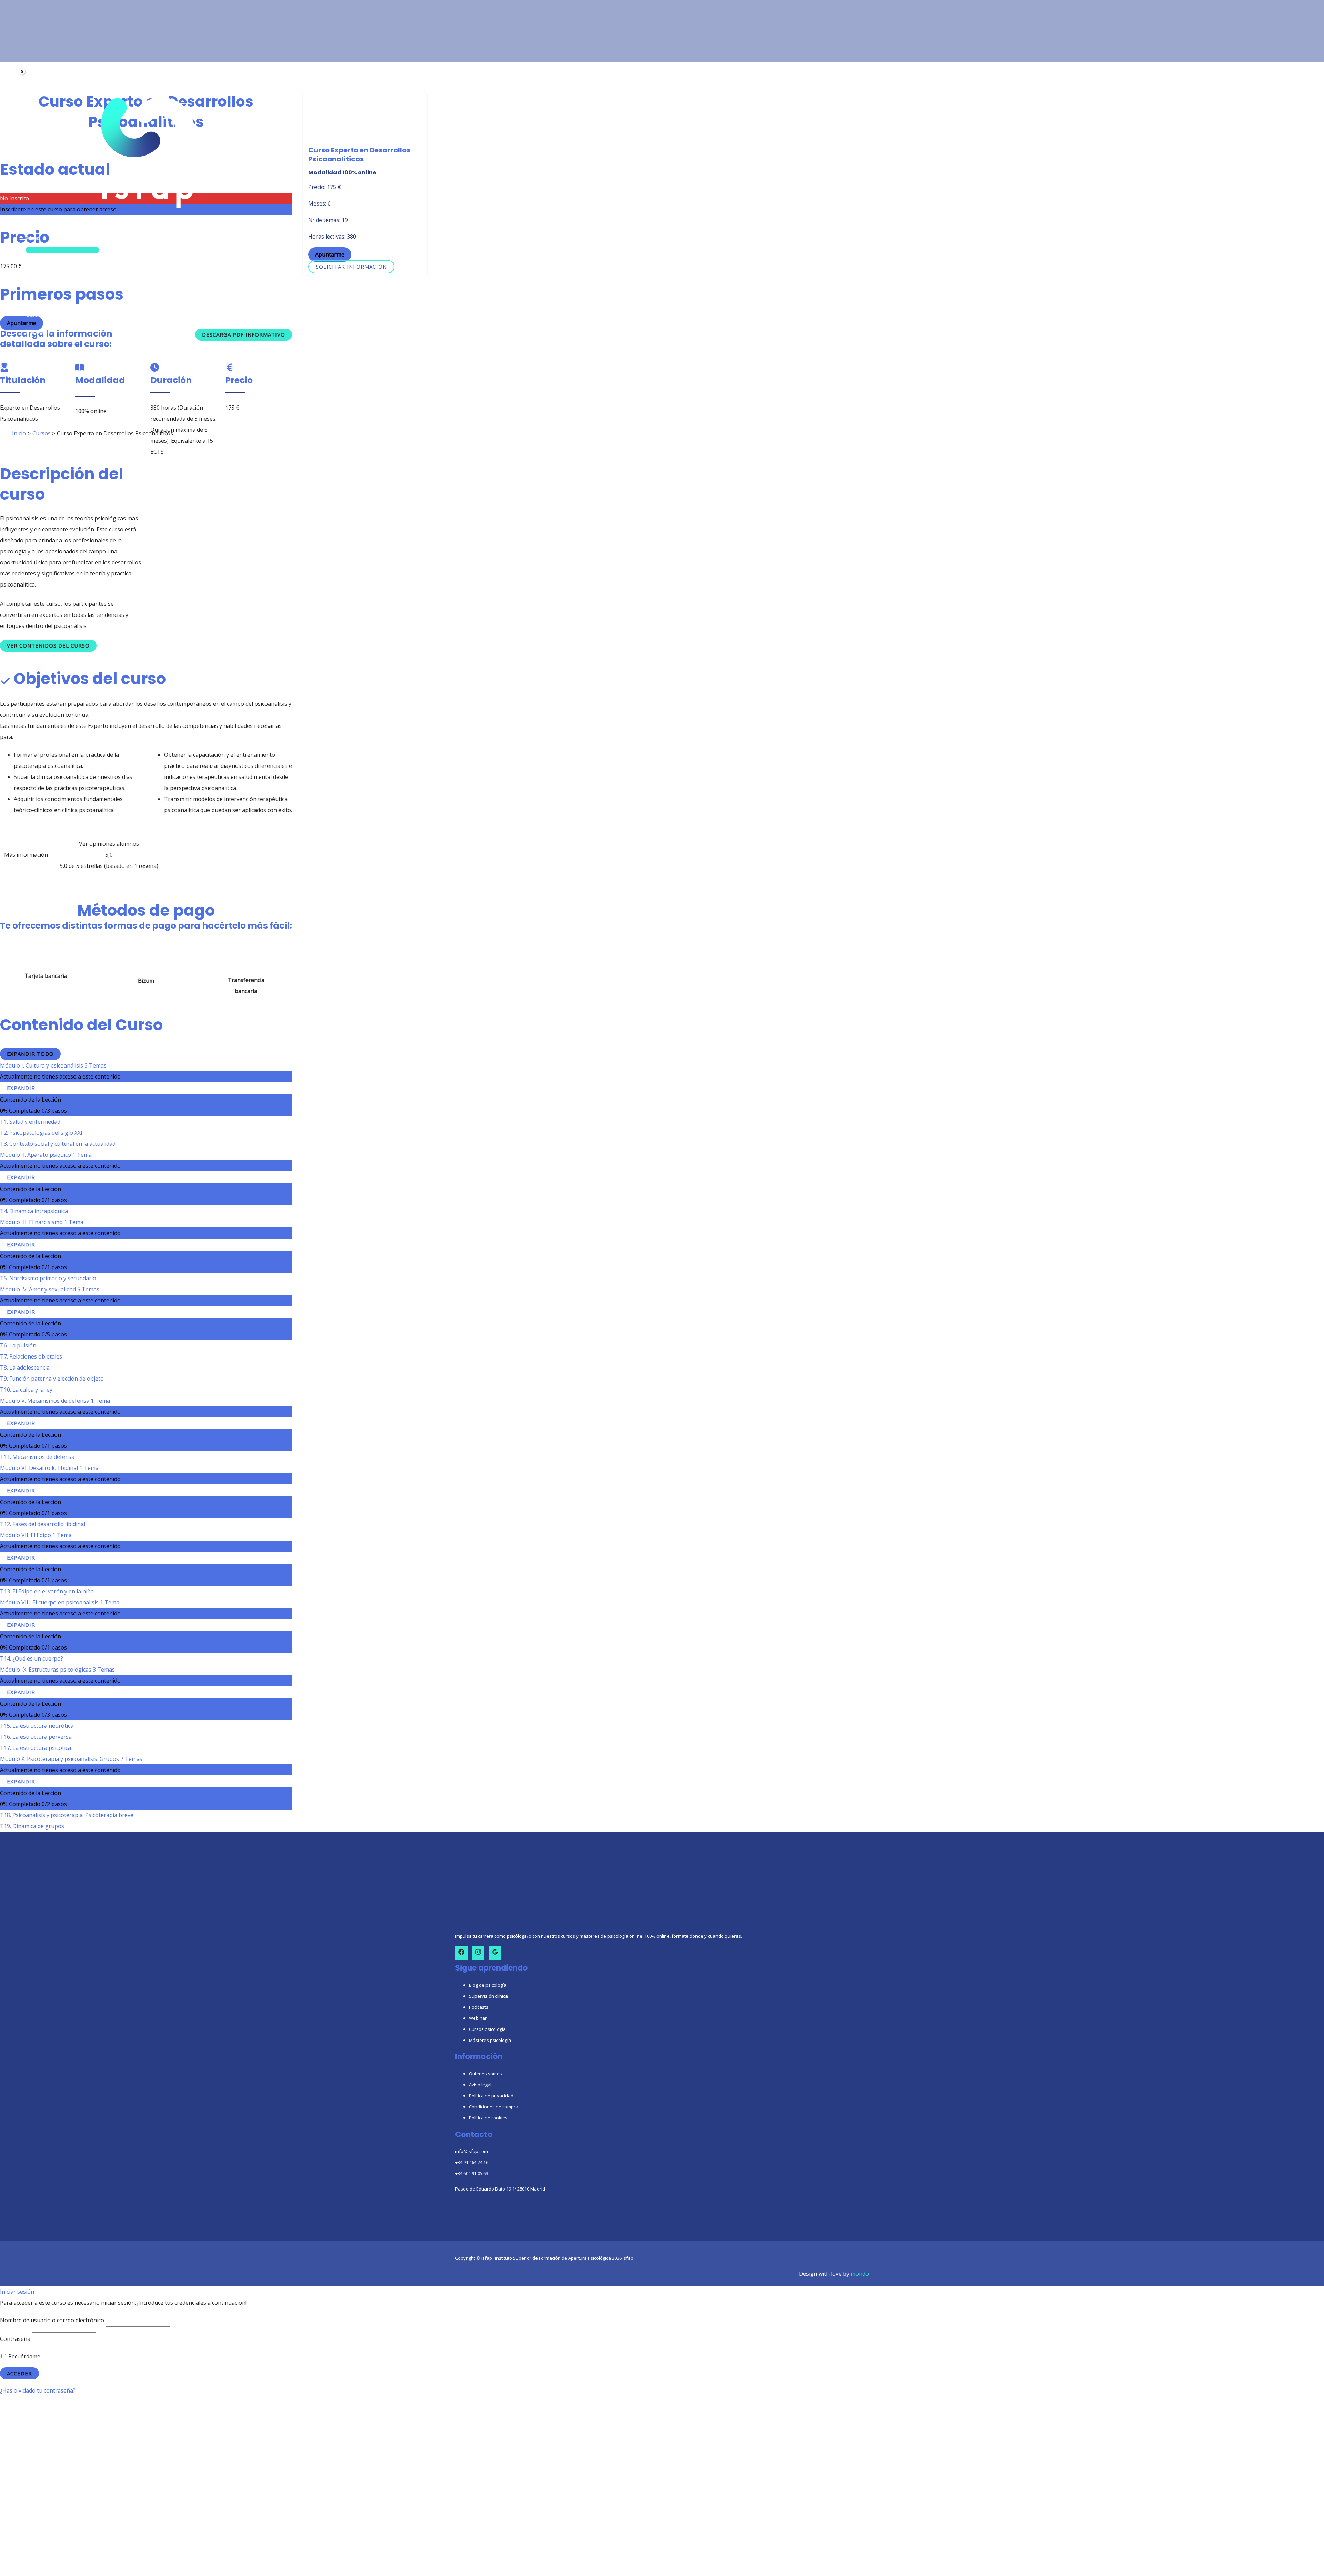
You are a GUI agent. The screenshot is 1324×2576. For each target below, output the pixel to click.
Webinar (478, 2018)
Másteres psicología (490, 2040)
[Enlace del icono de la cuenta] (17, 65)
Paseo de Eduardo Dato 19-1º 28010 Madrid (500, 2189)
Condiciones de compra (494, 2107)
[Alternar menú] (62, 250)
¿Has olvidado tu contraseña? (38, 2390)
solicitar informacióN (351, 267)
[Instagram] (478, 1953)
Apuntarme (330, 255)
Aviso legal (480, 2085)
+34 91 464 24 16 (472, 2162)
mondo (860, 2274)
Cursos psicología (487, 2029)
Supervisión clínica (488, 1996)
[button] (44, 238)
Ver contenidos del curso (48, 645)
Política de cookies (488, 2118)
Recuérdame (24, 2356)
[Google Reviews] (495, 1953)
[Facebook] (461, 1953)
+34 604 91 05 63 (472, 2173)
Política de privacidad (491, 2096)
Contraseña (15, 2339)
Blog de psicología (488, 1985)
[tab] (26, 855)
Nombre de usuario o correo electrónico (52, 2320)
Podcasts (479, 2007)
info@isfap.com (472, 2151)
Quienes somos (485, 2074)
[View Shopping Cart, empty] (18, 77)
